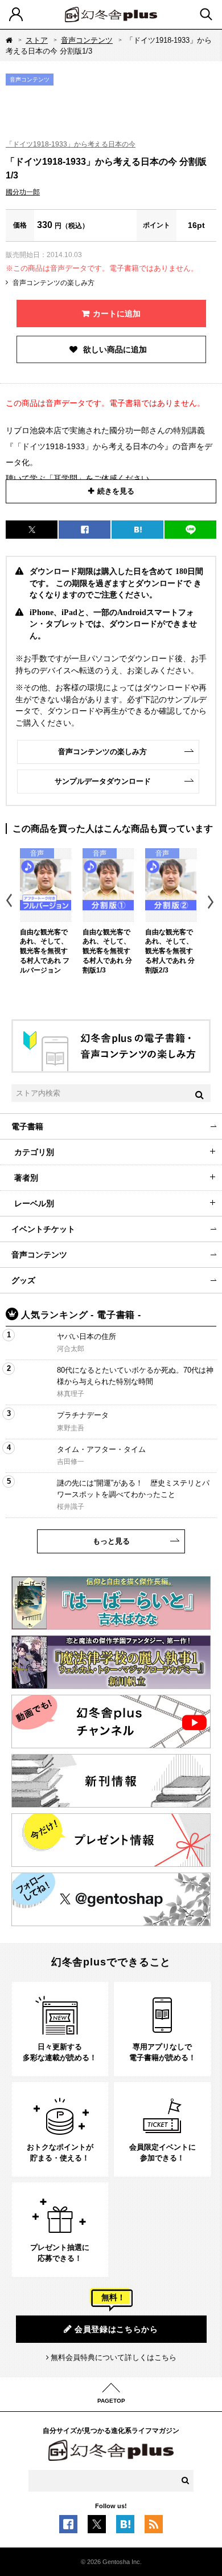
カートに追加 (117, 314)
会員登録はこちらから (116, 2329)
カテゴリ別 (34, 1152)
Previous (10, 902)
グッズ (23, 1280)
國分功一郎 (23, 192)
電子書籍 (27, 1126)
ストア (37, 40)
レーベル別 (34, 1203)
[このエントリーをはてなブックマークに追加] (125, 2527)
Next (212, 902)
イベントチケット (43, 1229)
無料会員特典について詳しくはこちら (114, 2357)
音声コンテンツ (87, 40)
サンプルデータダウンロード (103, 781)
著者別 (26, 1178)
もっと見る (111, 1541)
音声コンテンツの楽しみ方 (54, 283)
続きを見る (116, 491)
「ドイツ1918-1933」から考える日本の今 (71, 144)
